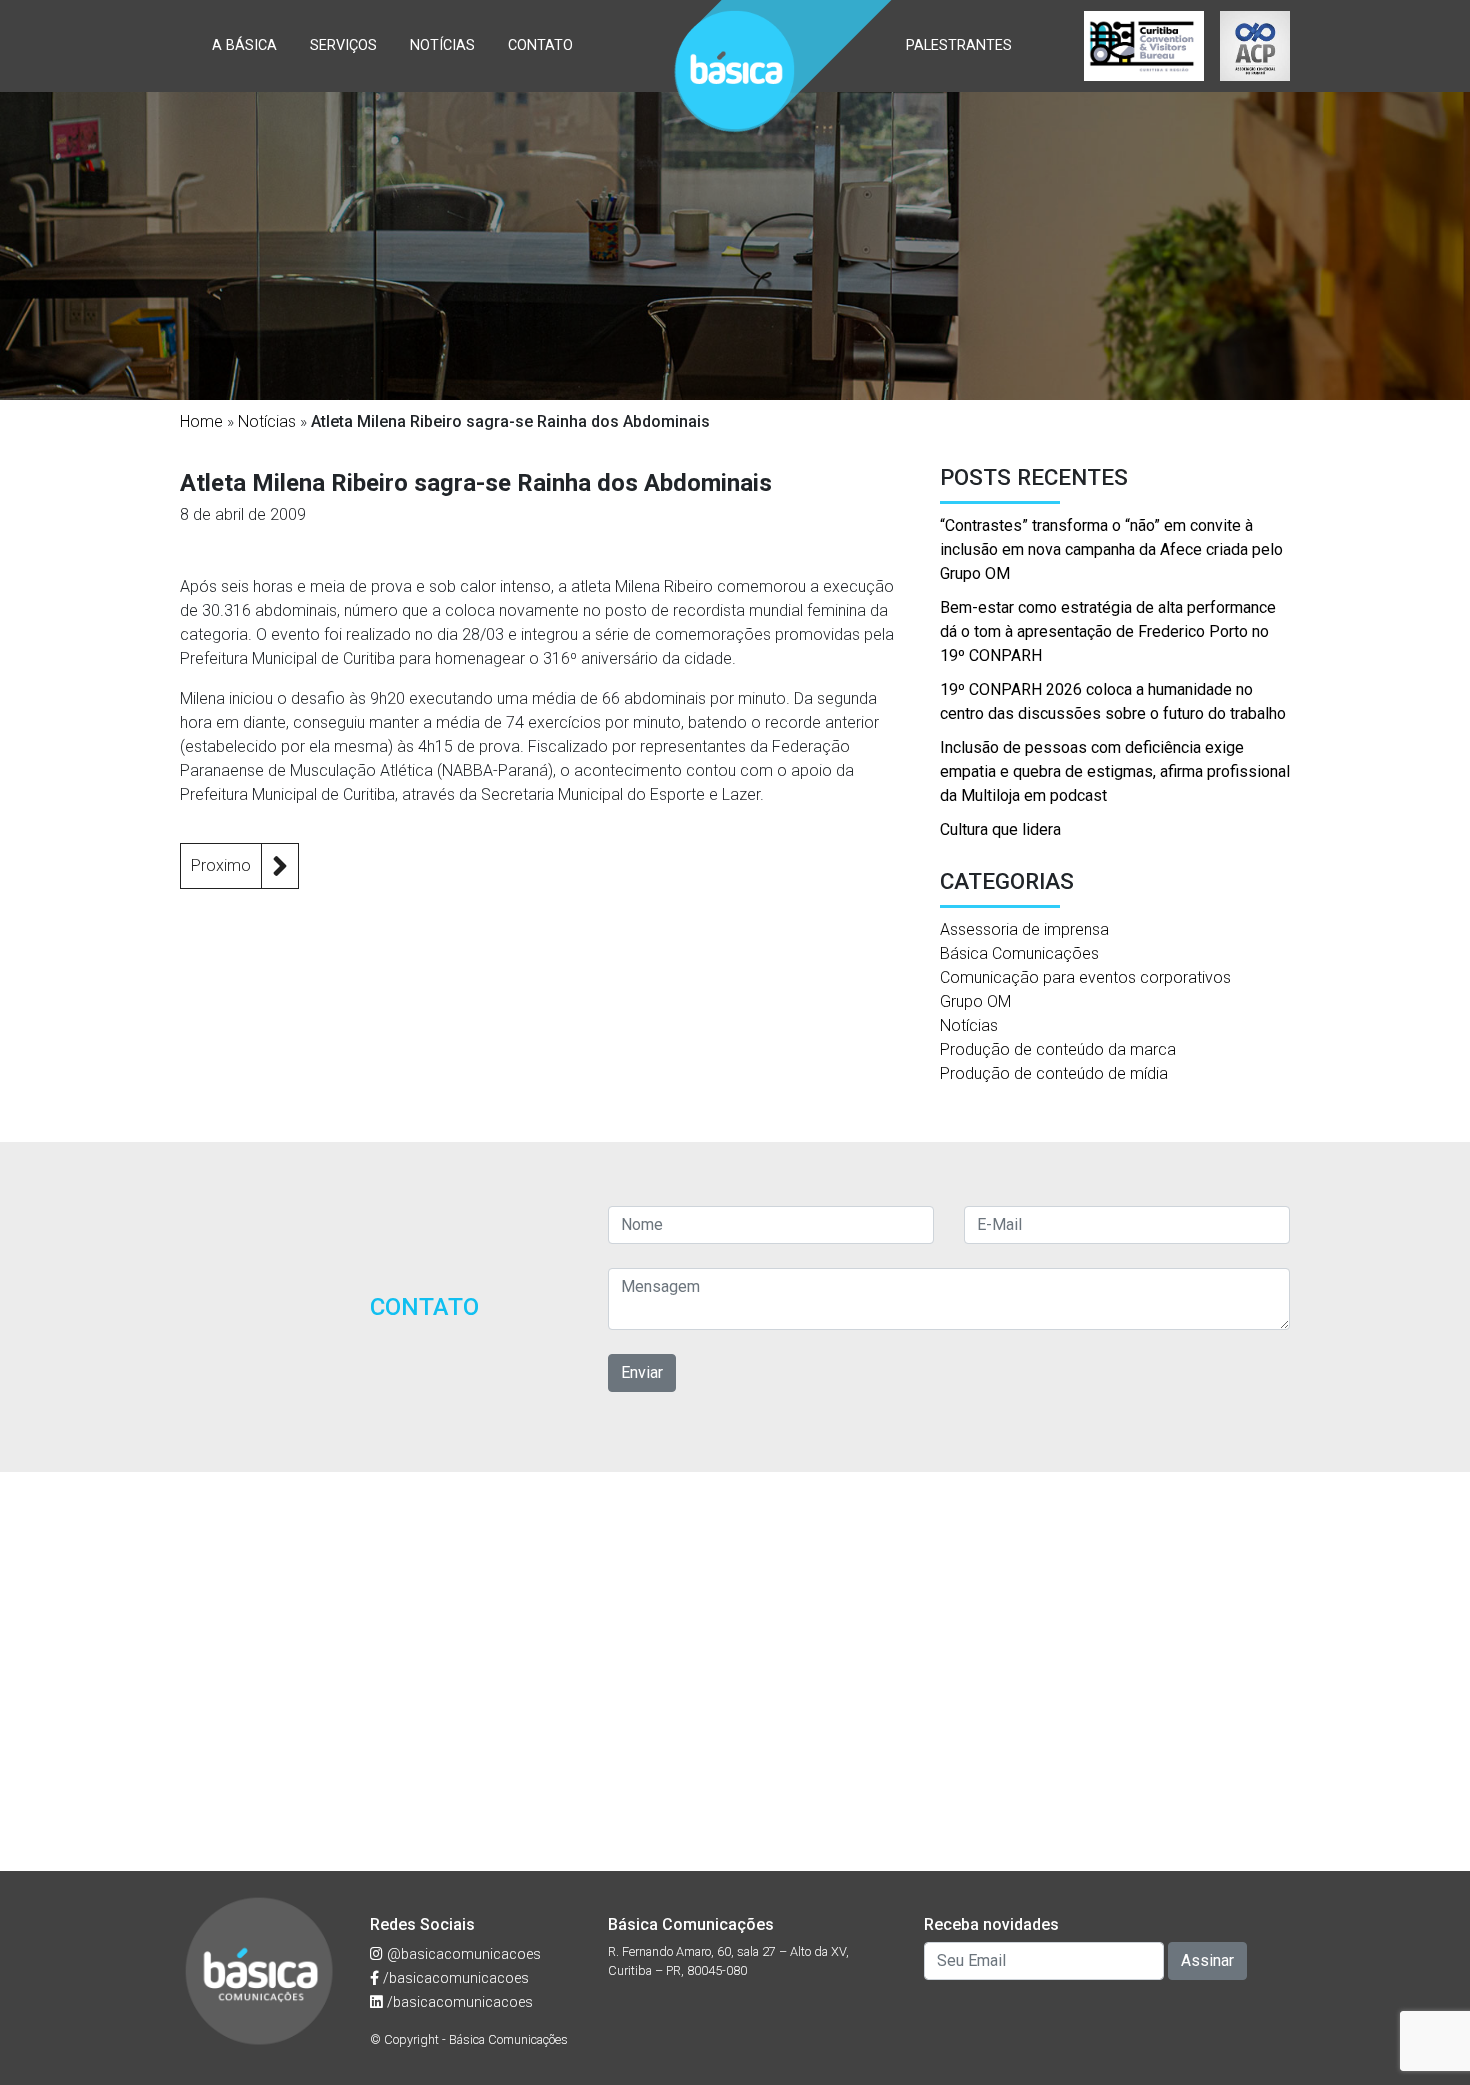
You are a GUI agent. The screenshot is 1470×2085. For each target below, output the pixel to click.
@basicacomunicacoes (462, 1954)
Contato (540, 45)
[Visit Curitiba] (1144, 46)
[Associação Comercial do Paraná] (1255, 46)
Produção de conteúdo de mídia (1054, 1073)
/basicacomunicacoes (454, 1978)
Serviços (343, 45)
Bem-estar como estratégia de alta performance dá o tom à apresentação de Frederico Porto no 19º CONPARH (1108, 631)
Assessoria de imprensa (1024, 929)
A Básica (244, 45)
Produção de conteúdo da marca (1058, 1049)
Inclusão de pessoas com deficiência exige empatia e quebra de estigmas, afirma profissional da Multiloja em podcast (1115, 771)
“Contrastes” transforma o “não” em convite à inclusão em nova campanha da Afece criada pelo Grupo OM (1111, 549)
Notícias (442, 45)
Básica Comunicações (1019, 953)
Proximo (221, 865)
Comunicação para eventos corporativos (1085, 977)
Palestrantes (959, 45)
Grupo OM (975, 1001)
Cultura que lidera (1000, 829)
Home (201, 421)
